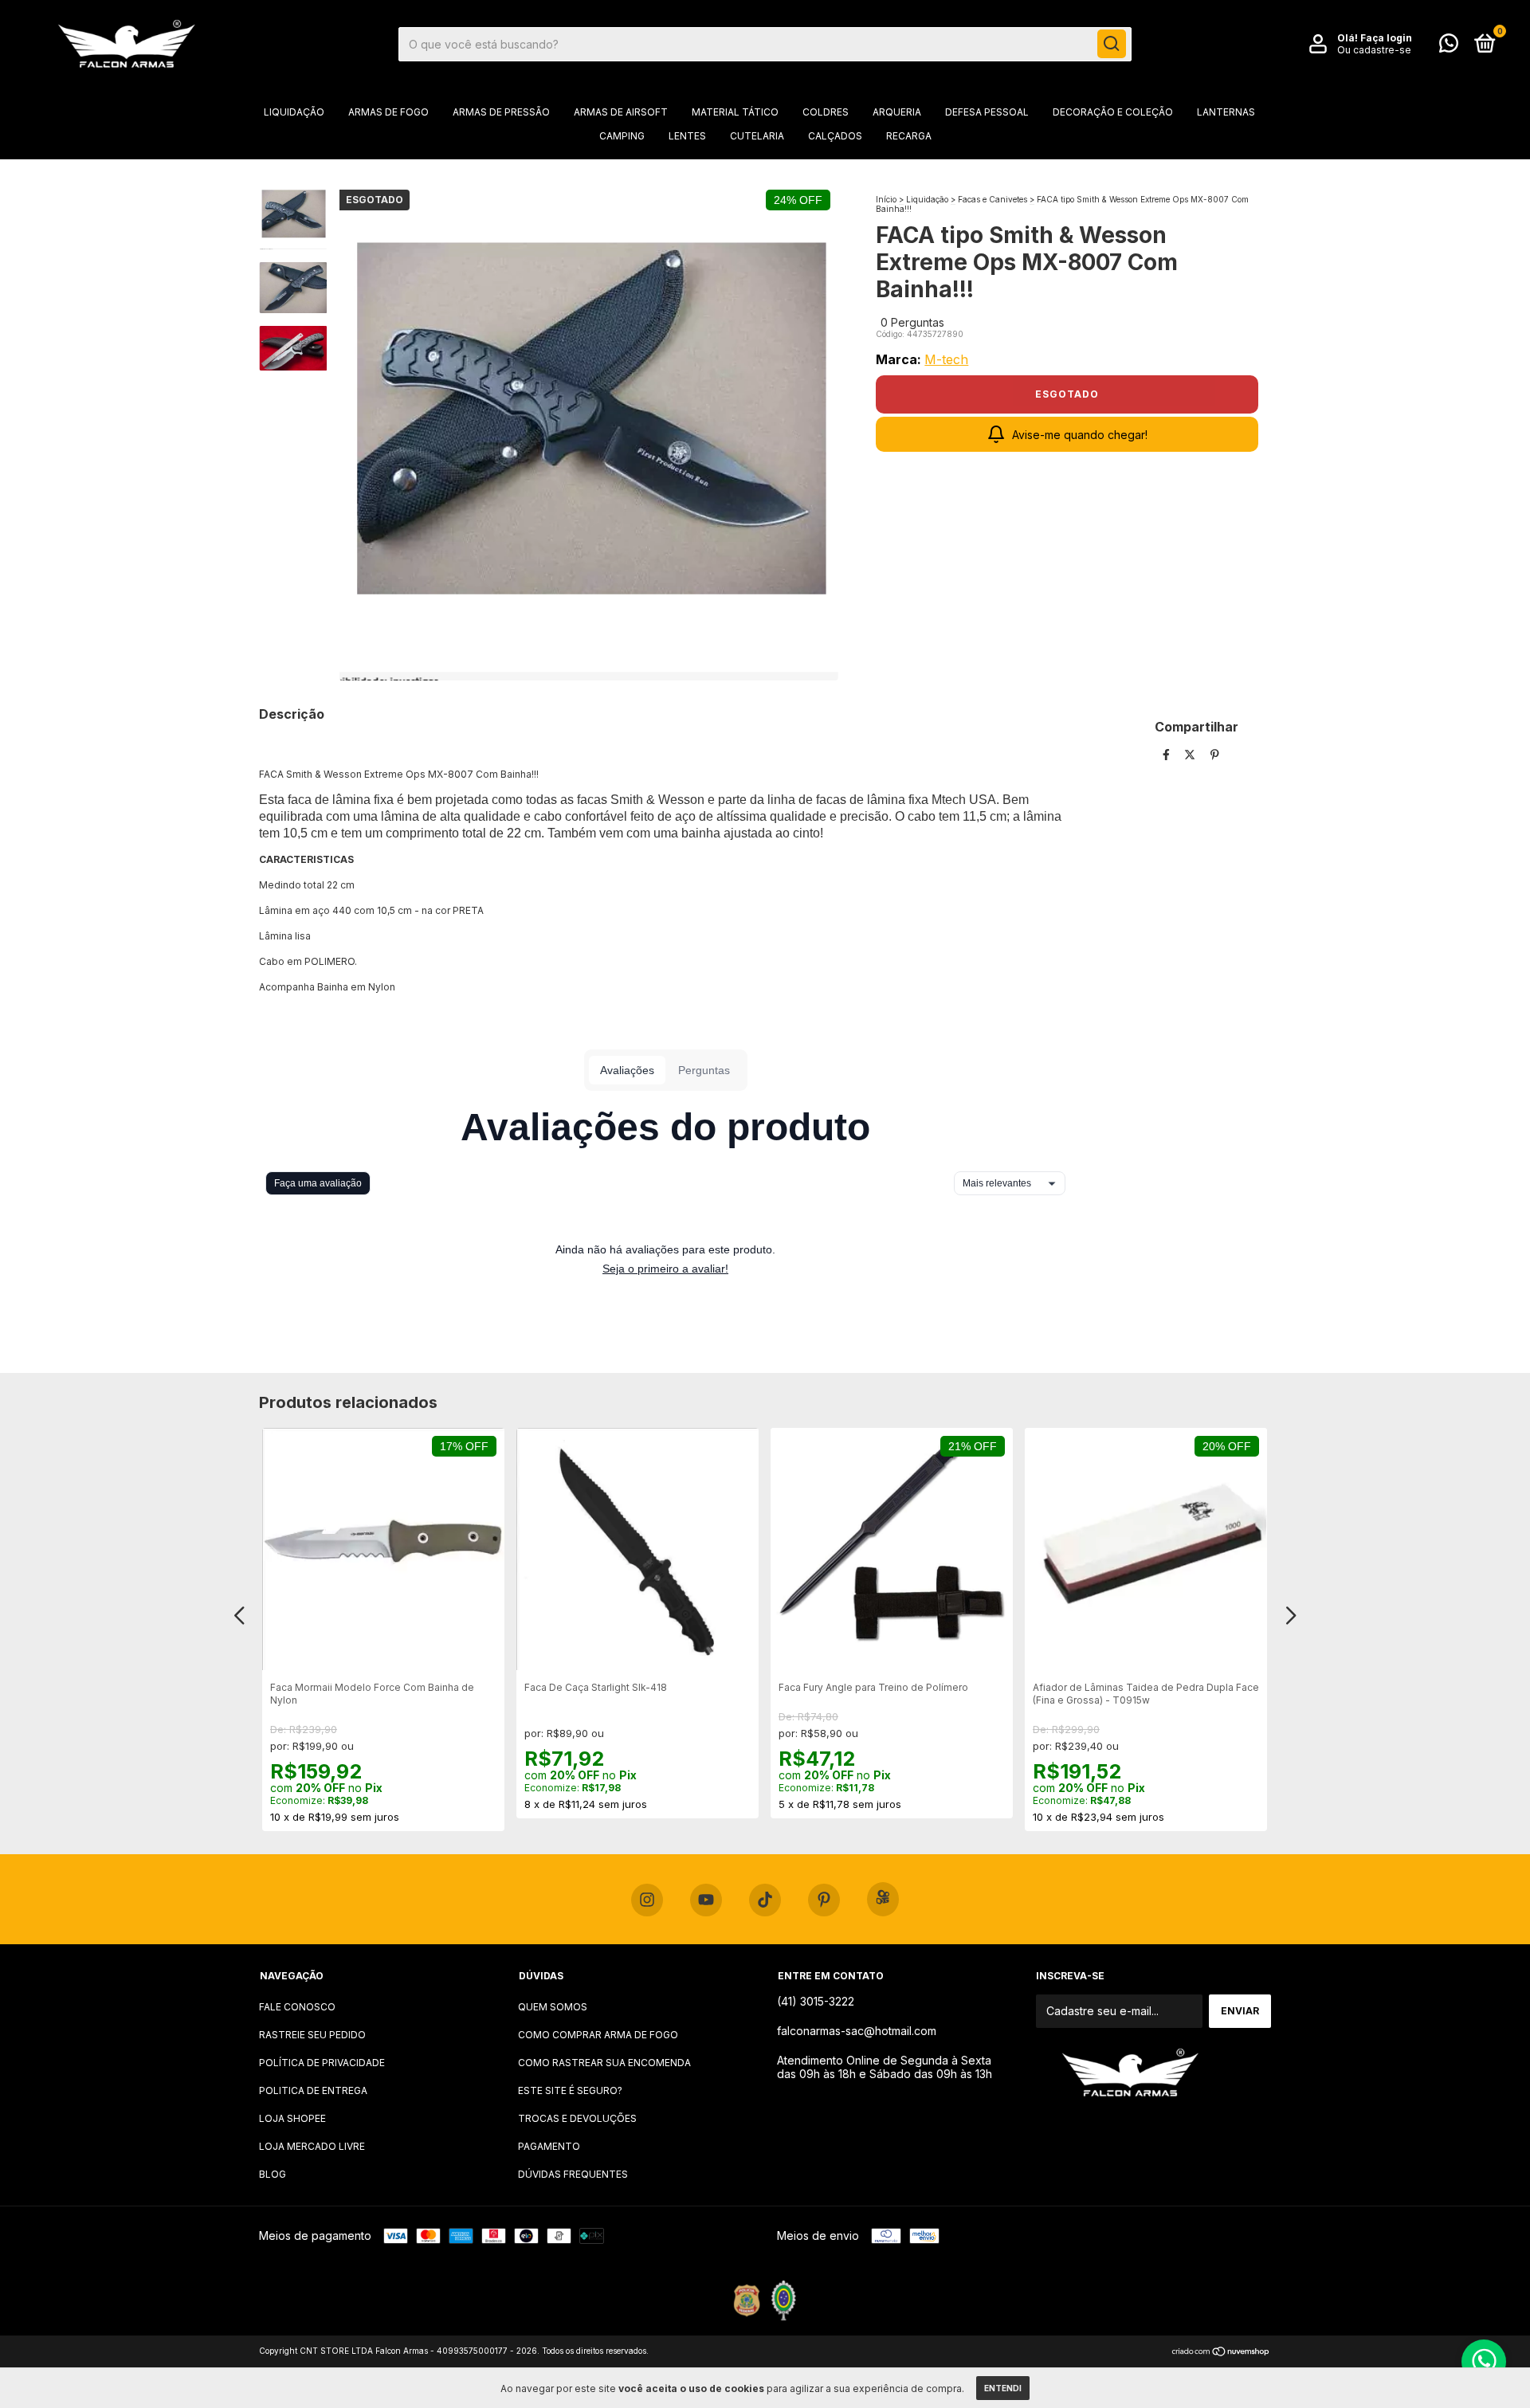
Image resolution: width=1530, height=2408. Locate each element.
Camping (622, 136)
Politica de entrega (313, 2090)
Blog (273, 2174)
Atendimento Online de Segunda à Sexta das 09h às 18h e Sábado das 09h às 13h (885, 2067)
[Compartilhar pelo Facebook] (1168, 754)
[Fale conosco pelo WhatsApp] (1449, 47)
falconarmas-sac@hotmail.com (857, 2031)
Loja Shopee (292, 2118)
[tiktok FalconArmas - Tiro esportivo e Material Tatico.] (765, 1900)
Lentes (687, 136)
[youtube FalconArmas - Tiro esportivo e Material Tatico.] (706, 1900)
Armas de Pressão (501, 112)
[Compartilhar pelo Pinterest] (1215, 754)
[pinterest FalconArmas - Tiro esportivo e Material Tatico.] (824, 1900)
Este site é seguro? (570, 2090)
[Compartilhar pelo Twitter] (1191, 754)
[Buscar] (1112, 44)
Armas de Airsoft (621, 112)
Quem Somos (553, 2007)
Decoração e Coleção (1113, 112)
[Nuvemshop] (1221, 2353)
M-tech (946, 359)
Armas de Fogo (388, 112)
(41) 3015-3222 (816, 2001)
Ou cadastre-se (1374, 50)
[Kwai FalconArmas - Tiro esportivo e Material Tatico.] (883, 1899)
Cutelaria (757, 136)
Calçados (835, 136)
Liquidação (294, 112)
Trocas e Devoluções (577, 2118)
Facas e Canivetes (993, 199)
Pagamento (549, 2146)
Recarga (909, 136)
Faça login (1386, 38)
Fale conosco (297, 2007)
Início (886, 199)
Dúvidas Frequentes (573, 2174)
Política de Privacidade (322, 2063)
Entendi (1003, 2388)
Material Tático (735, 112)
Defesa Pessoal (987, 112)
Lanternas (1226, 112)
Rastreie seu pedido (312, 2035)
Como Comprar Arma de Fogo (598, 2035)
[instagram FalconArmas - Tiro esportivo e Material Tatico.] (647, 1900)
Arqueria (897, 112)
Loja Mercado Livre (312, 2146)
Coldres (826, 112)
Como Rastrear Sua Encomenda (604, 2063)
